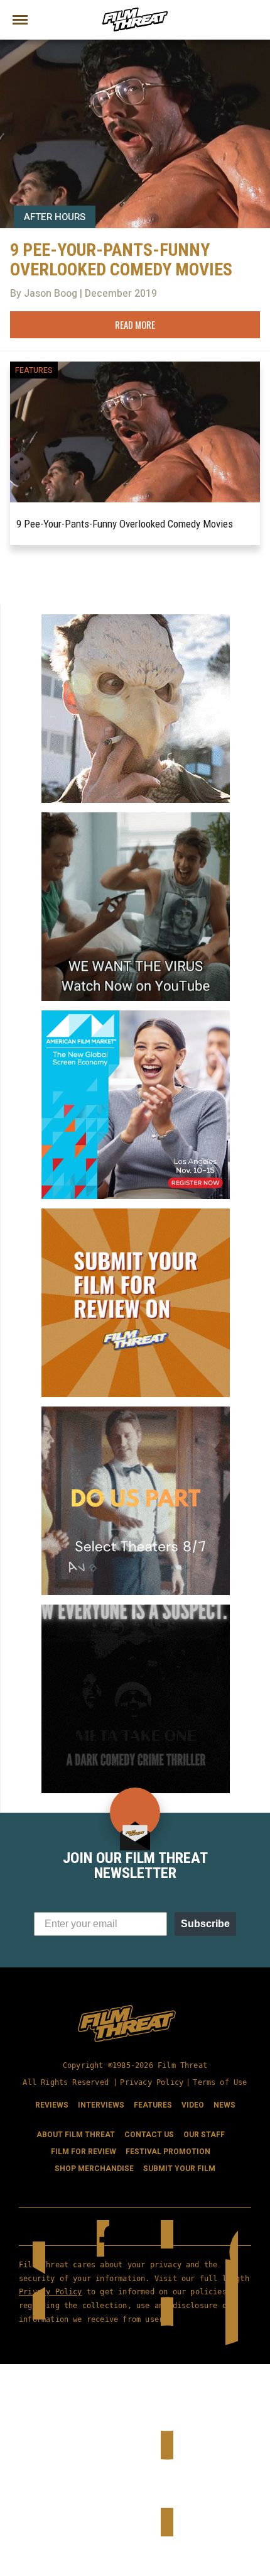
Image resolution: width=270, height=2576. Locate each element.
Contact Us (149, 2135)
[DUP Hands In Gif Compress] (136, 1412)
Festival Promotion (168, 2152)
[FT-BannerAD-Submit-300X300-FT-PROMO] (136, 1213)
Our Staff (204, 2135)
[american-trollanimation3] (136, 619)
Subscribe (205, 1924)
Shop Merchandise (94, 2169)
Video (193, 2105)
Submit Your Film (179, 2169)
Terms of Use (220, 2082)
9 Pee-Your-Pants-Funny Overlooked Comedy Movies (125, 524)
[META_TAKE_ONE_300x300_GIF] (136, 1610)
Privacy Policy (152, 2082)
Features (34, 370)
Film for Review (84, 2152)
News (224, 2105)
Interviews (101, 2105)
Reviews (52, 2105)
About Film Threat (76, 2135)
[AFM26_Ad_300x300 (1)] (136, 1015)
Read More (135, 324)
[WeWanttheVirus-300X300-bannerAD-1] (136, 817)
